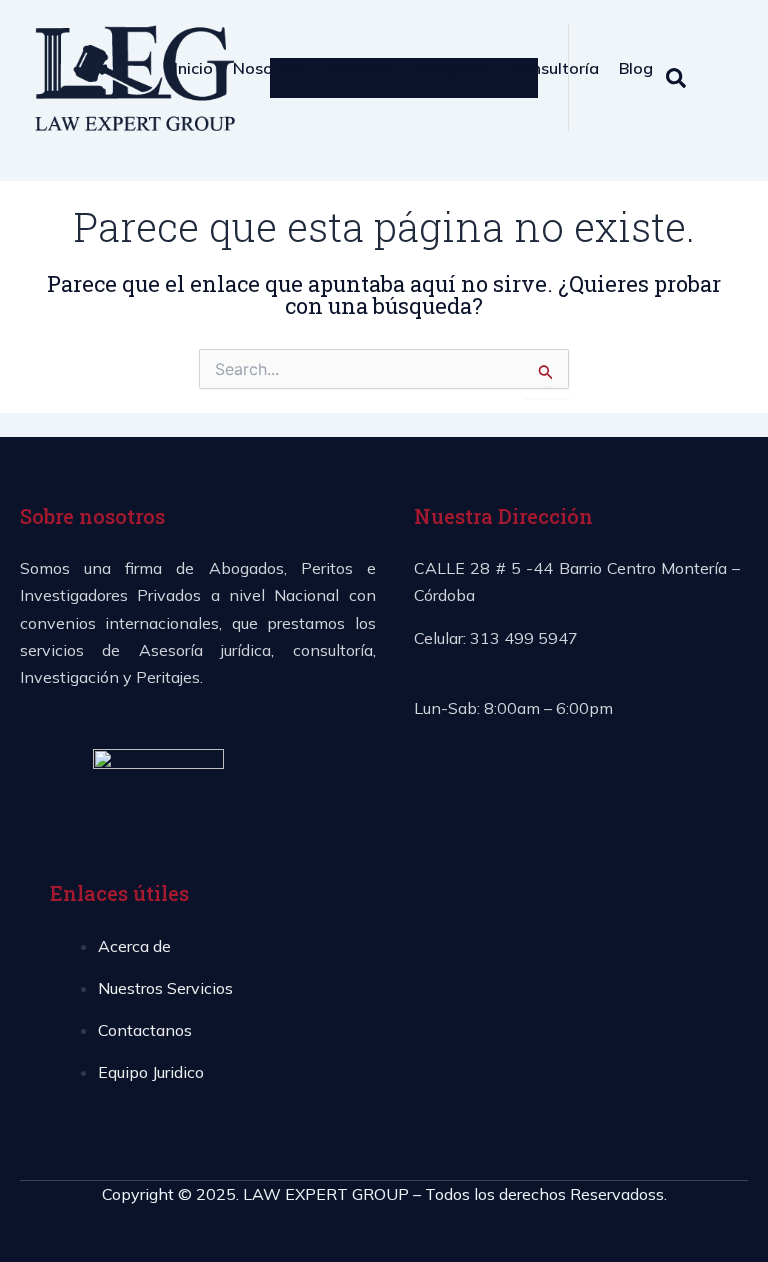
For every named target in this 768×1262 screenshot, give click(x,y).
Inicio (193, 68)
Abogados (452, 68)
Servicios (358, 68)
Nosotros (268, 68)
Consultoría (555, 68)
